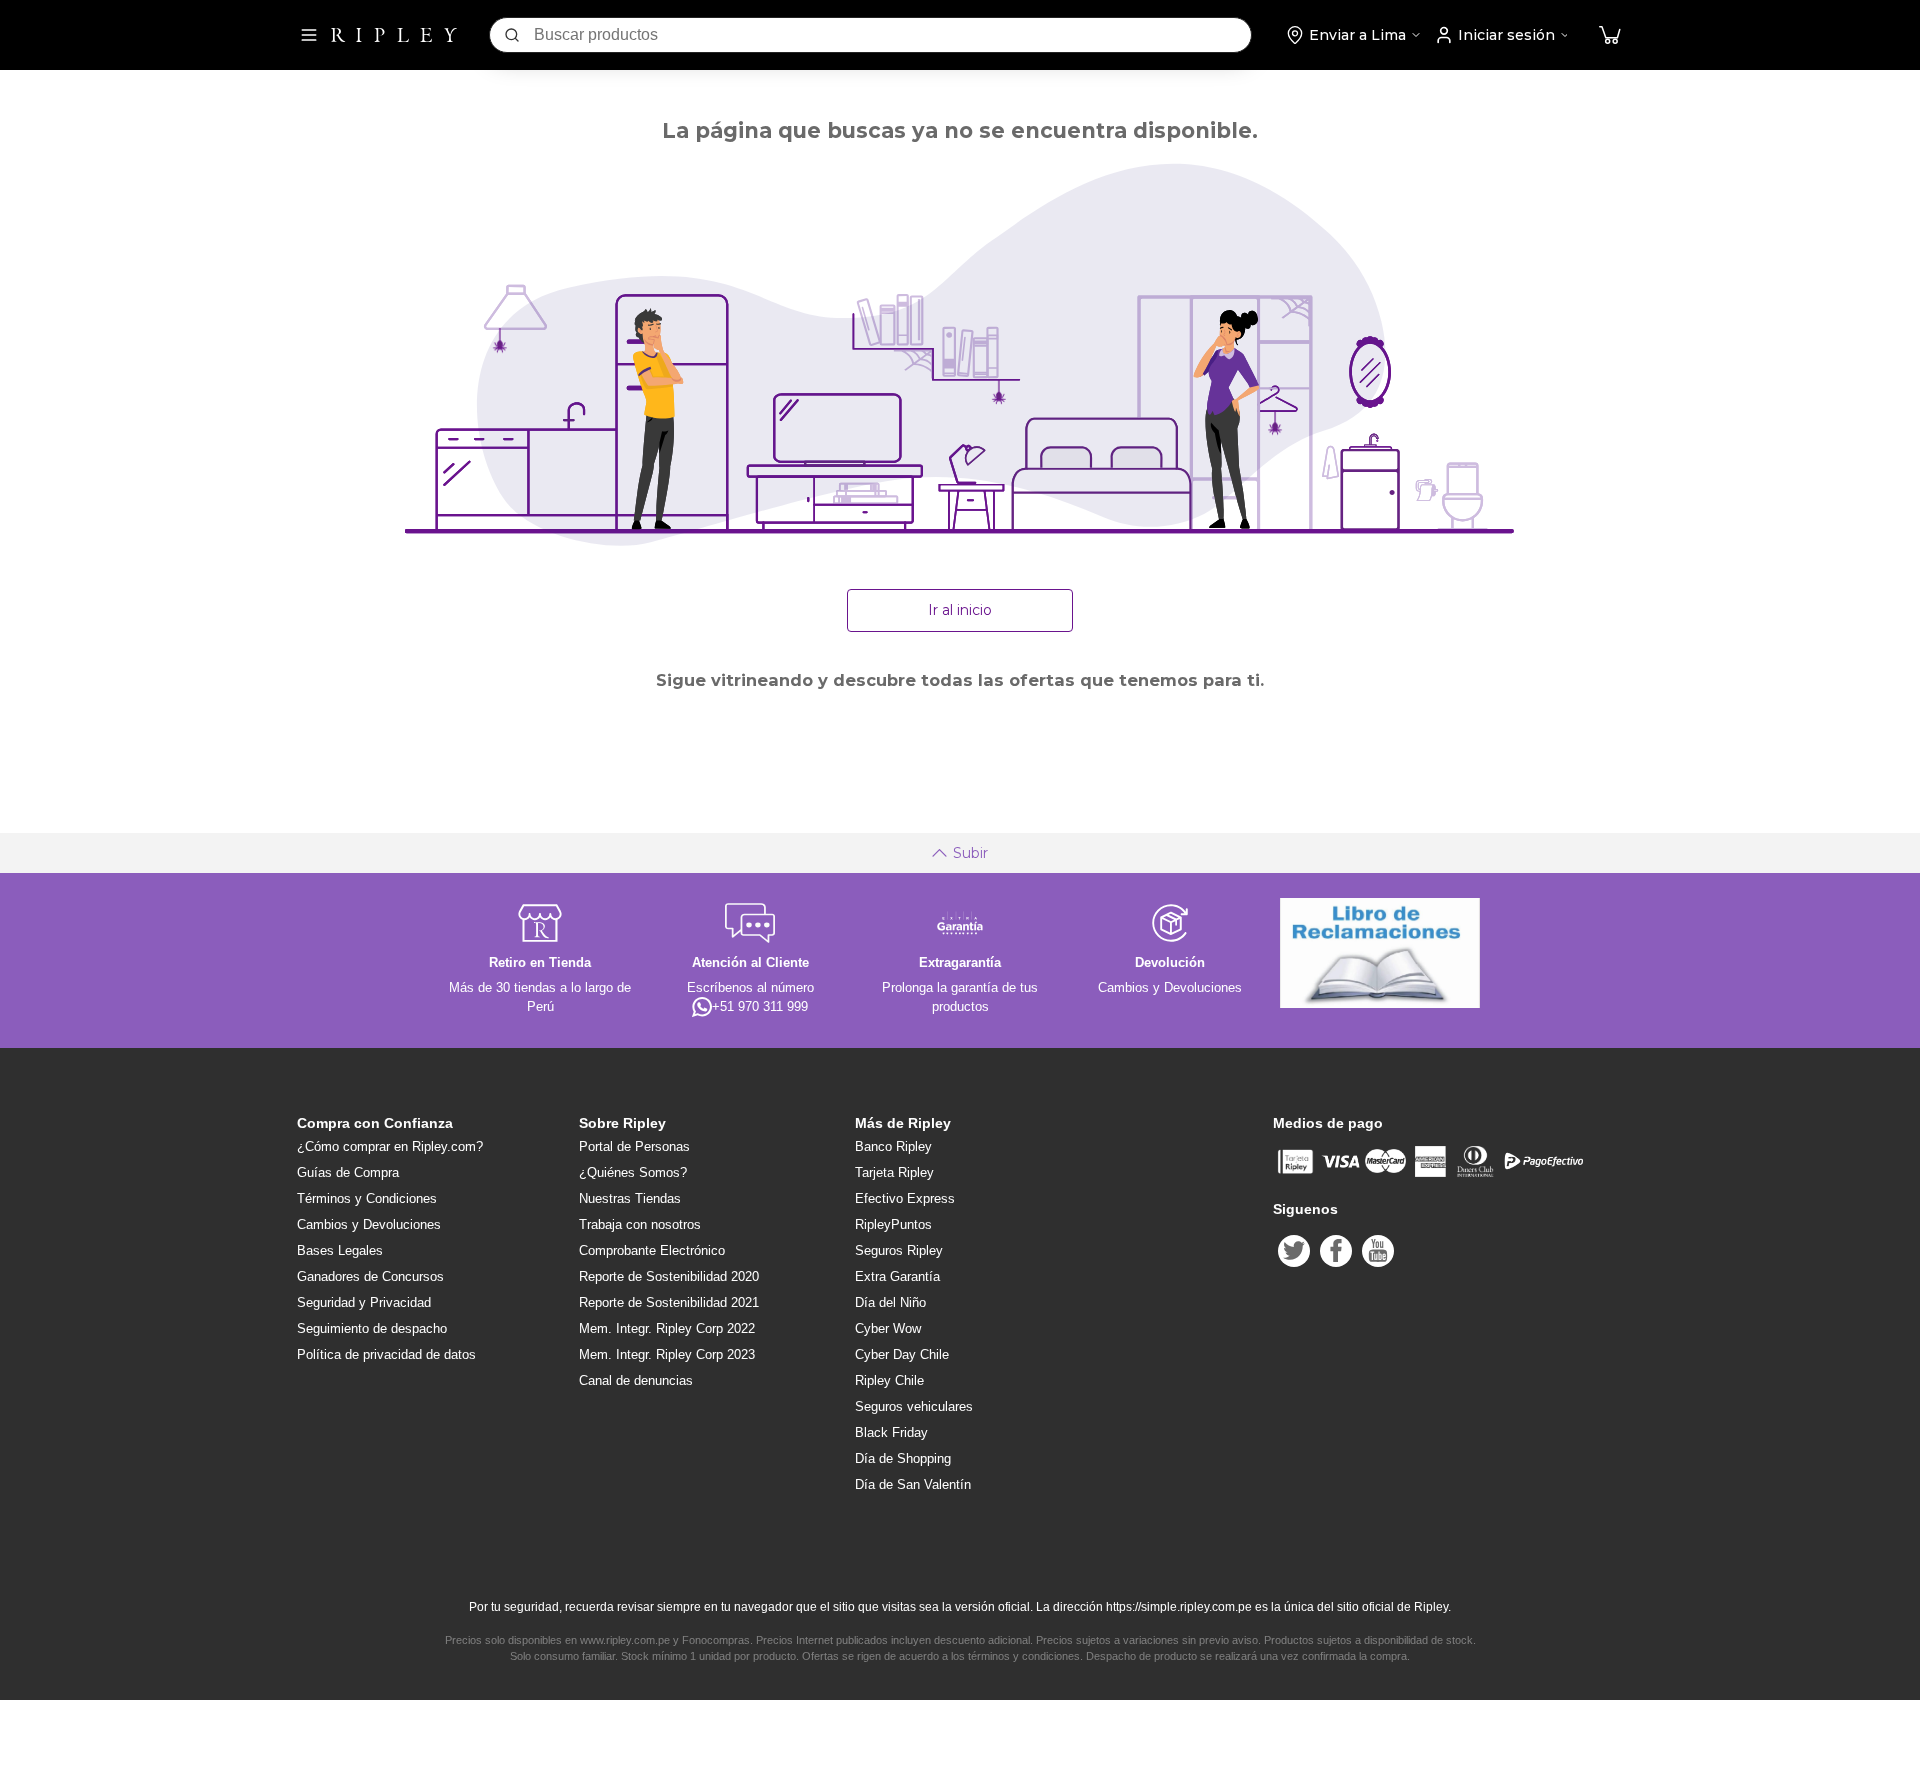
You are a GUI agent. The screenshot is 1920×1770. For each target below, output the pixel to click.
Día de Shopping (903, 1458)
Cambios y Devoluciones (369, 1224)
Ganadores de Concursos (370, 1276)
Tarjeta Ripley (894, 1172)
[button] (1610, 35)
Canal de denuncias (636, 1380)
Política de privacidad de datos (386, 1354)
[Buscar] (512, 35)
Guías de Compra (348, 1172)
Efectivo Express (905, 1198)
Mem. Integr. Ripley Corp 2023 (667, 1354)
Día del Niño (890, 1302)
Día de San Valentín (913, 1484)
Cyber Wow (888, 1328)
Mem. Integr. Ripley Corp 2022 (667, 1328)
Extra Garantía (897, 1276)
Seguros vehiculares (914, 1406)
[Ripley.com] (394, 35)
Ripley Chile (889, 1380)
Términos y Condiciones (367, 1198)
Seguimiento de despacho (372, 1328)
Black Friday (891, 1432)
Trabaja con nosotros (640, 1224)
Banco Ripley (893, 1146)
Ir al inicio (960, 610)
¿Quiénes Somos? (633, 1172)
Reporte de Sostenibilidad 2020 (669, 1276)
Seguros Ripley (899, 1250)
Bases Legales (340, 1250)
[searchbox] (892, 35)
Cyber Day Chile (902, 1354)
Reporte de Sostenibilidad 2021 (669, 1302)
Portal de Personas (634, 1146)
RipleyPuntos (893, 1224)
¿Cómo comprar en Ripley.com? (390, 1146)
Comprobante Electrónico (652, 1250)
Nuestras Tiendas (630, 1198)
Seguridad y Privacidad (364, 1302)
